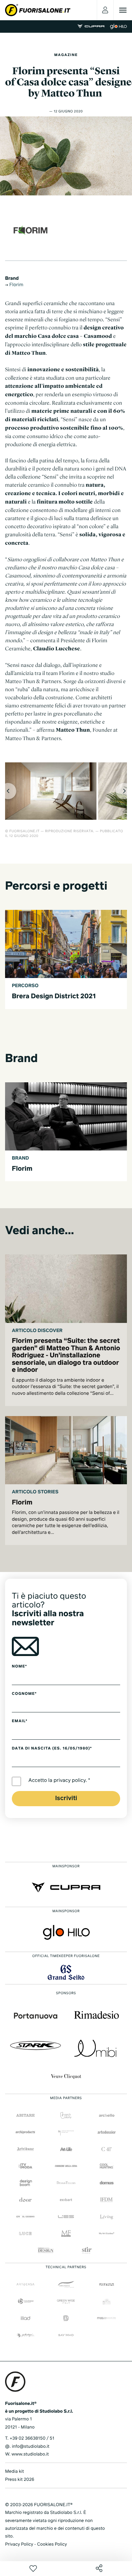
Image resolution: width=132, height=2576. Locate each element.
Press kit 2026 (20, 2480)
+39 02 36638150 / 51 (32, 2438)
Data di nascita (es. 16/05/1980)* (52, 1748)
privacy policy (70, 1781)
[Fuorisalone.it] (38, 10)
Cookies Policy (52, 2544)
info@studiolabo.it (31, 2447)
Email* (20, 1721)
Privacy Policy (19, 2544)
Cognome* (24, 1694)
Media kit (15, 2472)
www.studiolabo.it (30, 2454)
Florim (16, 285)
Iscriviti (66, 1798)
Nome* (19, 1666)
